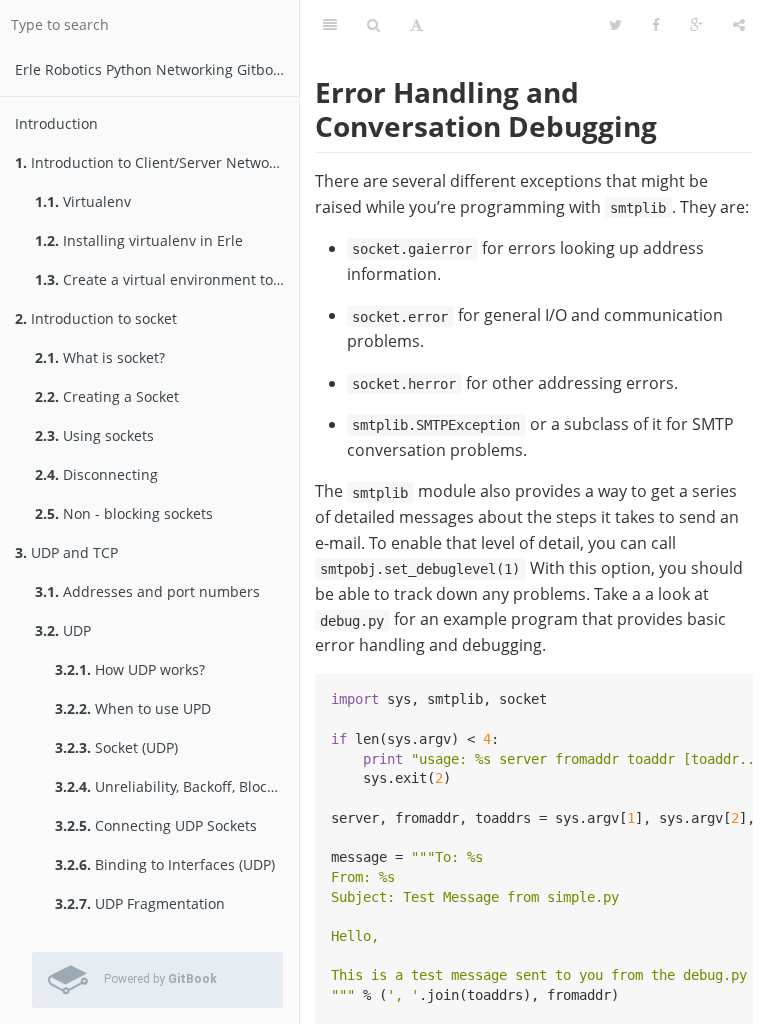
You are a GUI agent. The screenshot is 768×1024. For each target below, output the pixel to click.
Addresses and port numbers (147, 591)
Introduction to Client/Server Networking (157, 162)
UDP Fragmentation (140, 903)
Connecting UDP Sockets (156, 825)
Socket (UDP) (116, 747)
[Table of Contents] (330, 25)
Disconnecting (96, 474)
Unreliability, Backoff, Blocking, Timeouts (177, 786)
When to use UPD (133, 708)
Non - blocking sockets (124, 513)
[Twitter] (615, 25)
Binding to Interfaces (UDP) (165, 864)
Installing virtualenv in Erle (139, 240)
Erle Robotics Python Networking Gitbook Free (157, 69)
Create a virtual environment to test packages (167, 279)
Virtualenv (83, 201)
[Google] (696, 25)
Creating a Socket (107, 396)
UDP (63, 630)
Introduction (56, 123)
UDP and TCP (66, 552)
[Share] (739, 25)
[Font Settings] (416, 25)
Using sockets (94, 435)
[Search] (373, 25)
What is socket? (100, 357)
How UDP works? (130, 669)
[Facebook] (656, 25)
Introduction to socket (96, 318)
